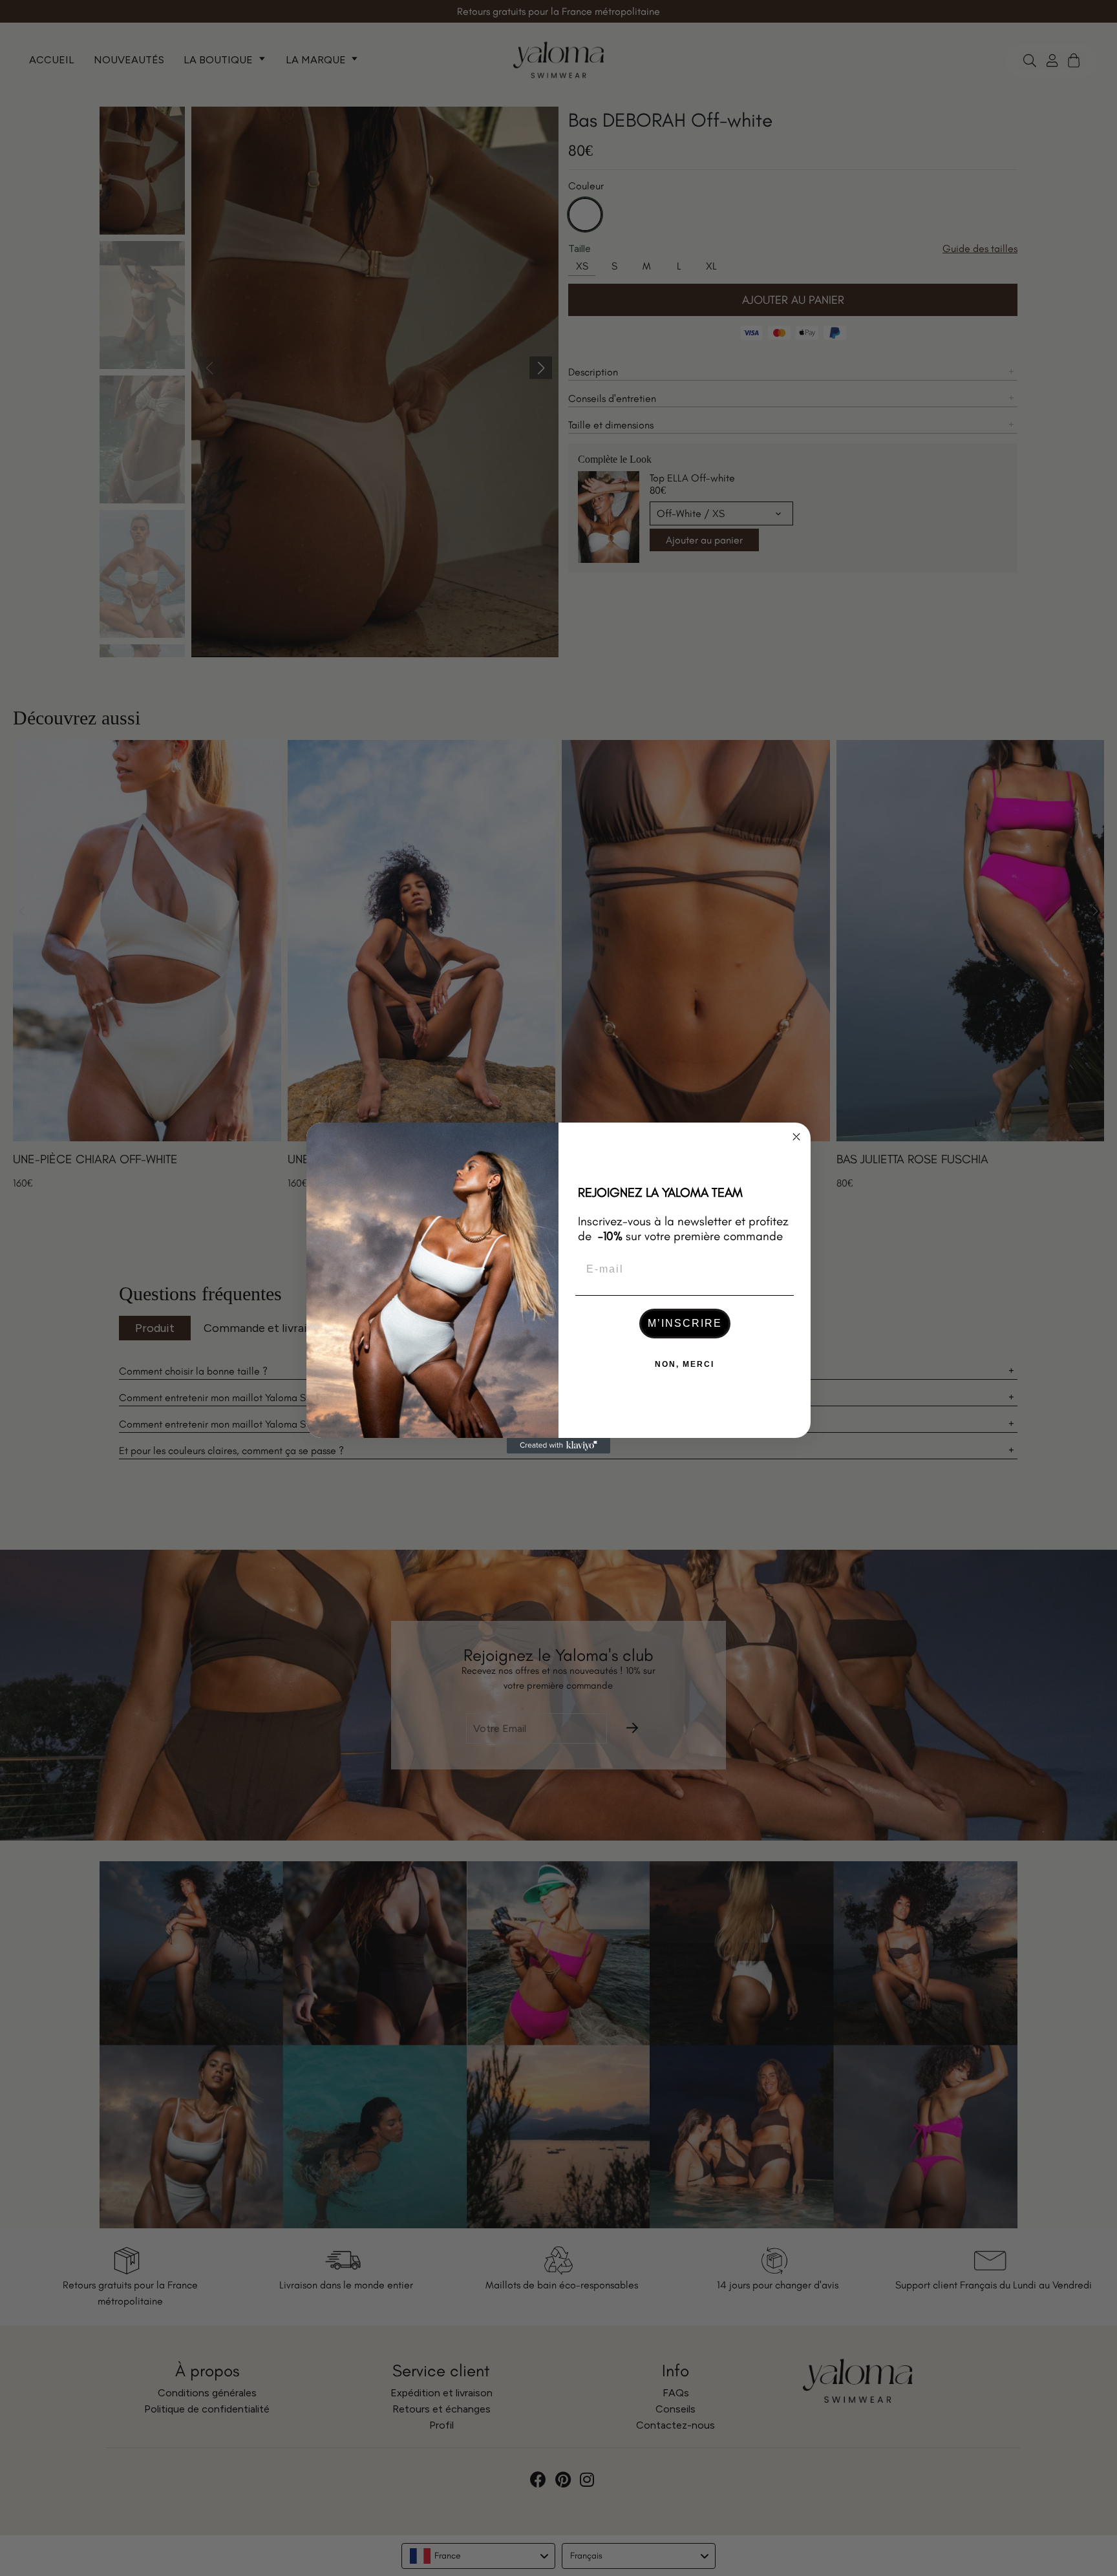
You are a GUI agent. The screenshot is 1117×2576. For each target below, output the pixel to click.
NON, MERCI (685, 1364)
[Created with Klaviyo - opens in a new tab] (558, 1446)
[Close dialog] (796, 1137)
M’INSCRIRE (685, 1323)
